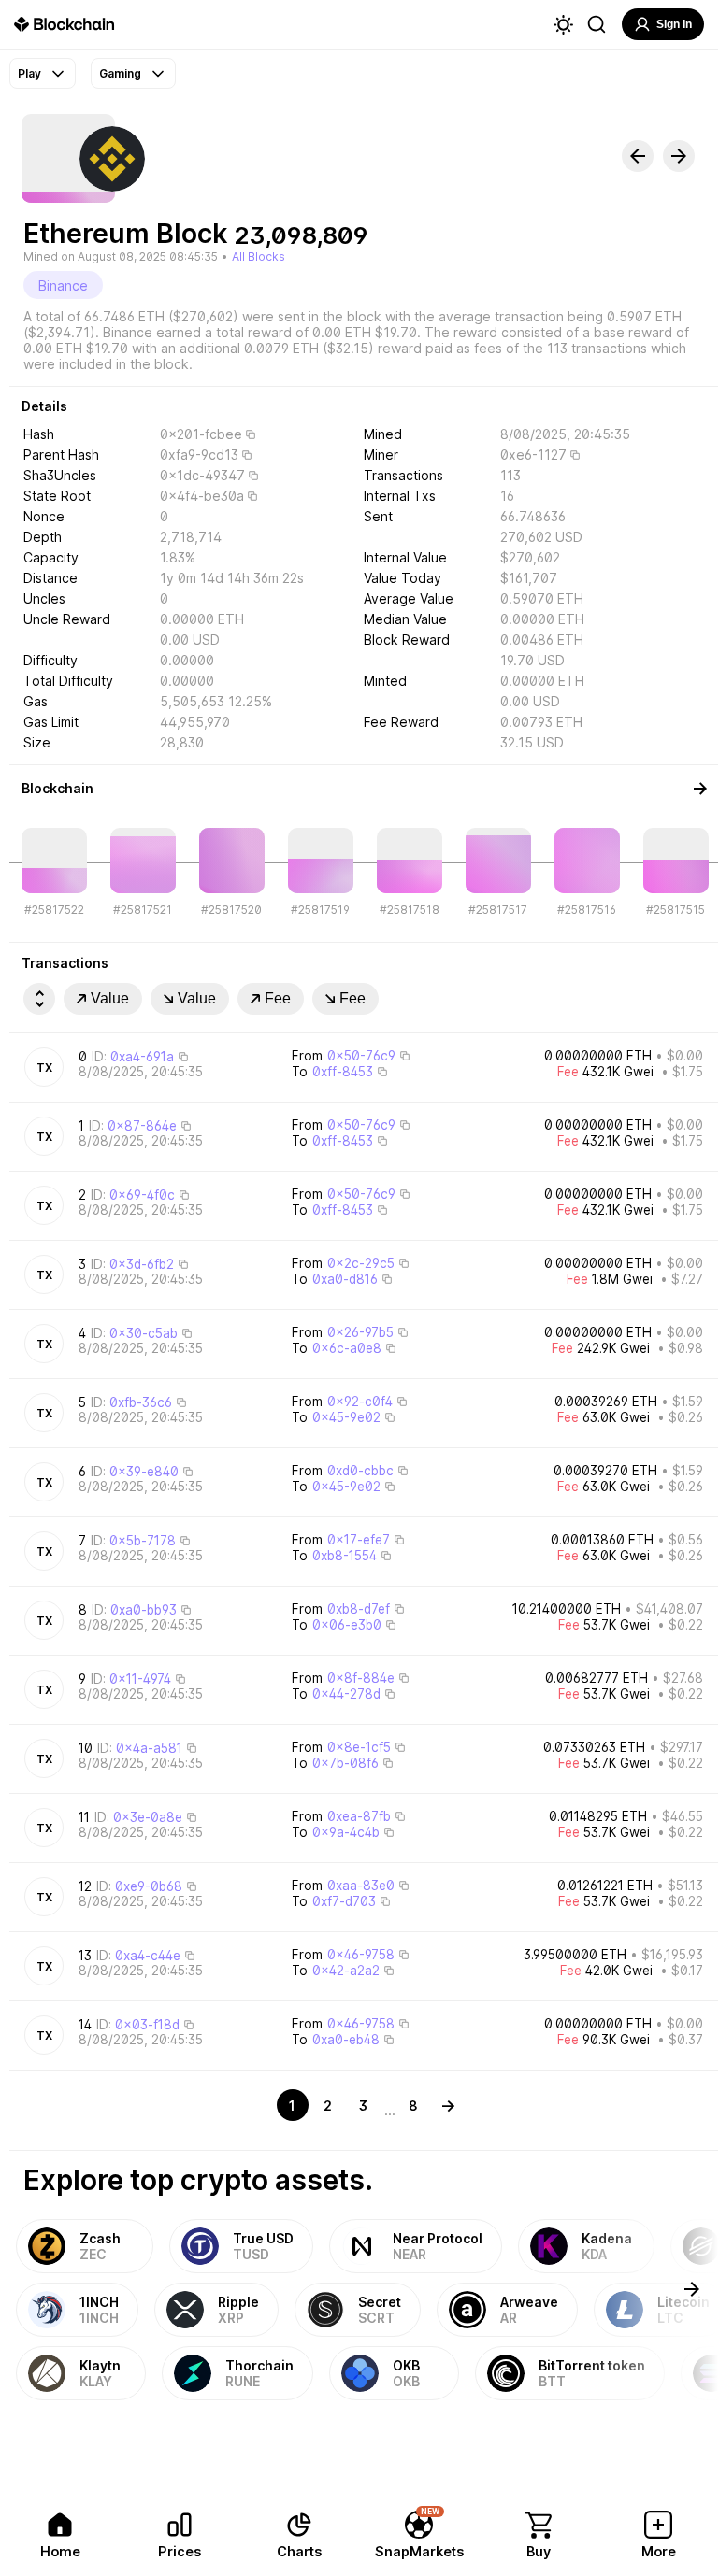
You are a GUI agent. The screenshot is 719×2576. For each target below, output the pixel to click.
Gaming (120, 73)
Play (29, 73)
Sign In (674, 24)
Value (110, 998)
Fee (278, 998)
